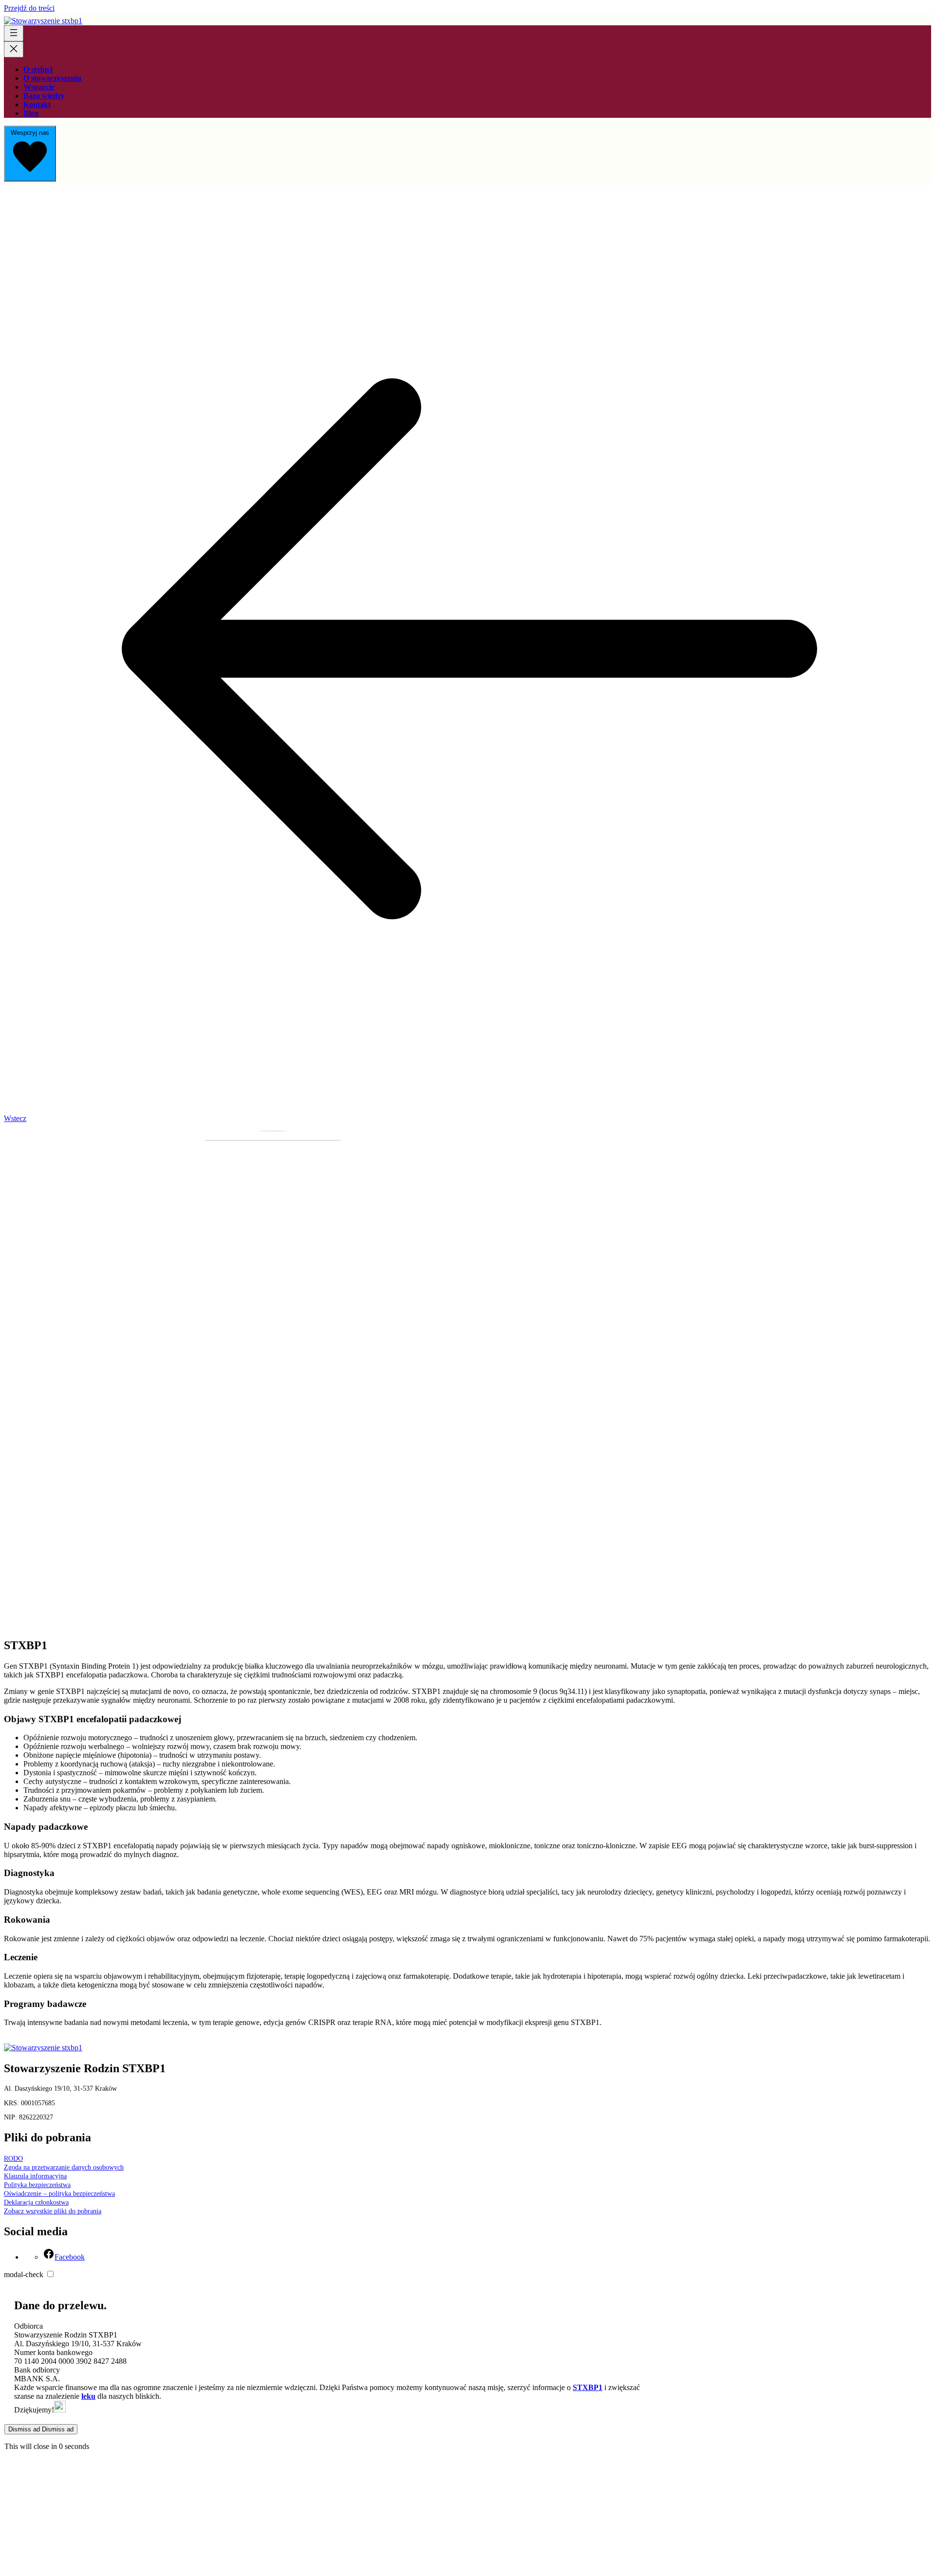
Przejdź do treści (29, 8)
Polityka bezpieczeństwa (37, 2185)
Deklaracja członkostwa (36, 2202)
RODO (13, 2159)
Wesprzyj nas (30, 133)
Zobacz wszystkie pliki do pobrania (53, 2211)
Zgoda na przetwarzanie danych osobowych (64, 2167)
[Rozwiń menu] (14, 33)
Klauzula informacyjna (35, 2176)
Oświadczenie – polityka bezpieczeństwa (59, 2194)
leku (88, 2396)
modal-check (24, 2274)
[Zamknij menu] (14, 49)
